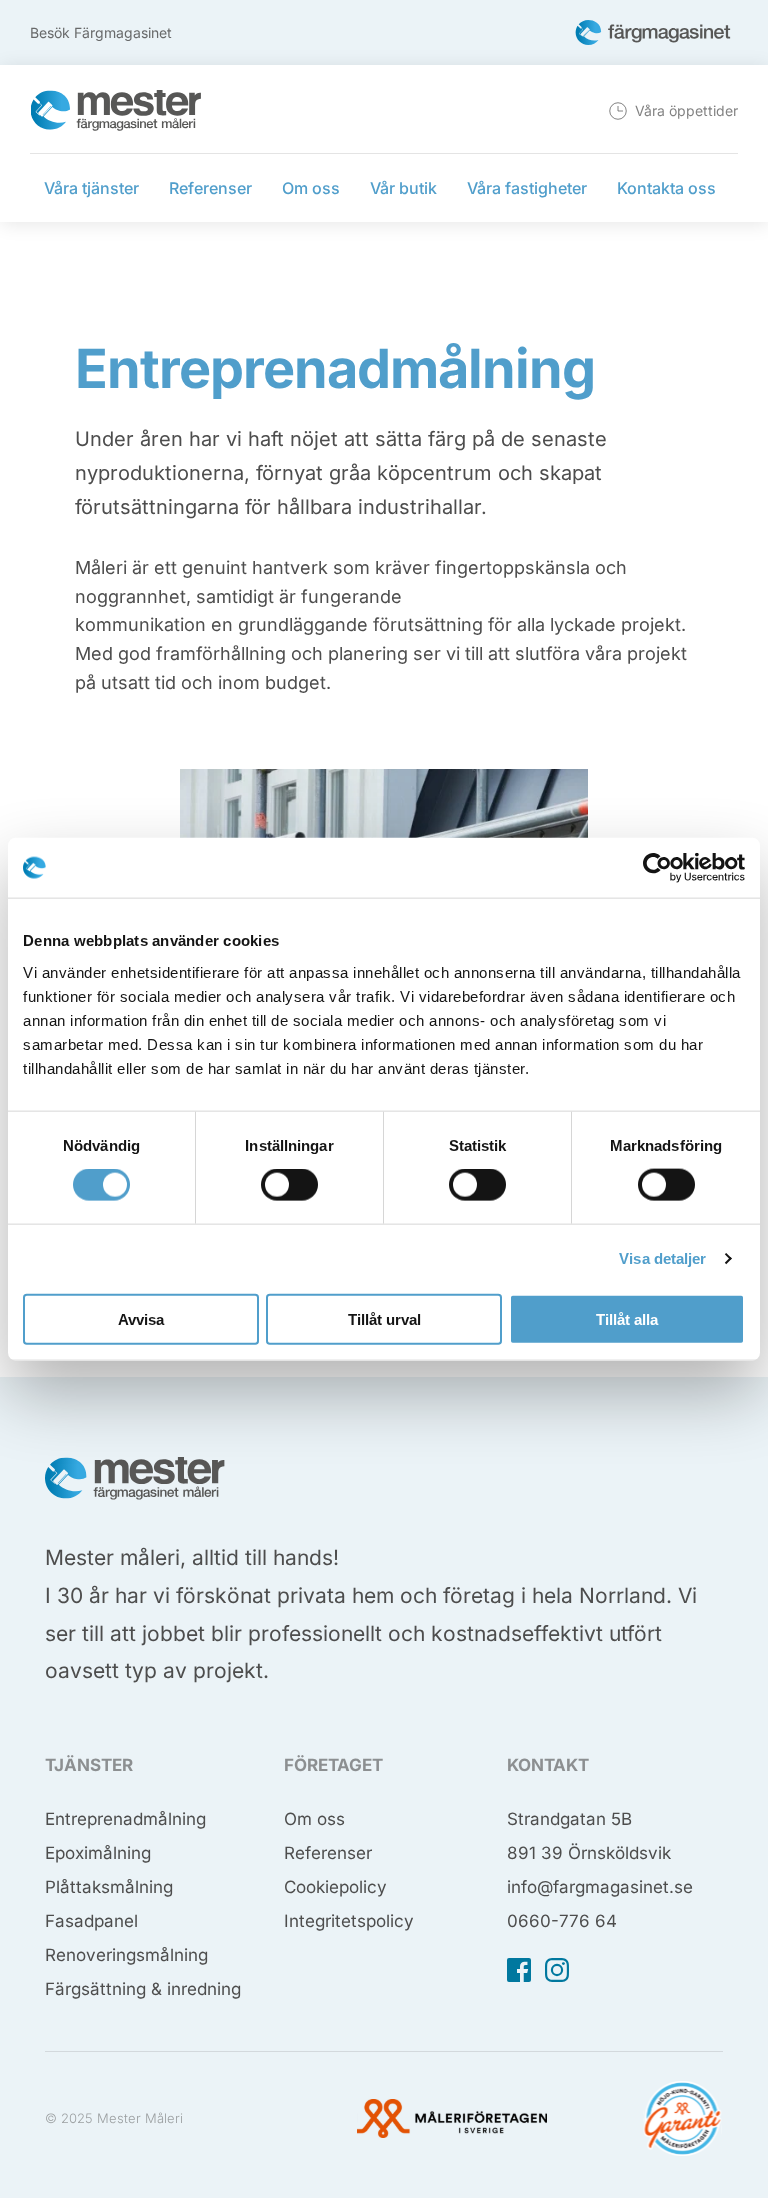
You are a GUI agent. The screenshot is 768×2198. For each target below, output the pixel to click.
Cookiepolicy (335, 1887)
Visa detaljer (662, 1258)
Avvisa (141, 1318)
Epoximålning (98, 1853)
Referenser (328, 1853)
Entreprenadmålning (125, 1819)
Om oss (314, 1819)
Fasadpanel (91, 1921)
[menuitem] (671, 111)
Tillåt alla (627, 1318)
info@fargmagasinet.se (600, 1887)
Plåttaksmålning (109, 1887)
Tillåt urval (384, 1318)
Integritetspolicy (349, 1921)
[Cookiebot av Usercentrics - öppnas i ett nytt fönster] (657, 868)
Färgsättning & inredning (143, 1989)
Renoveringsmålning (126, 1955)
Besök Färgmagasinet (101, 32)
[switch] (289, 1185)
